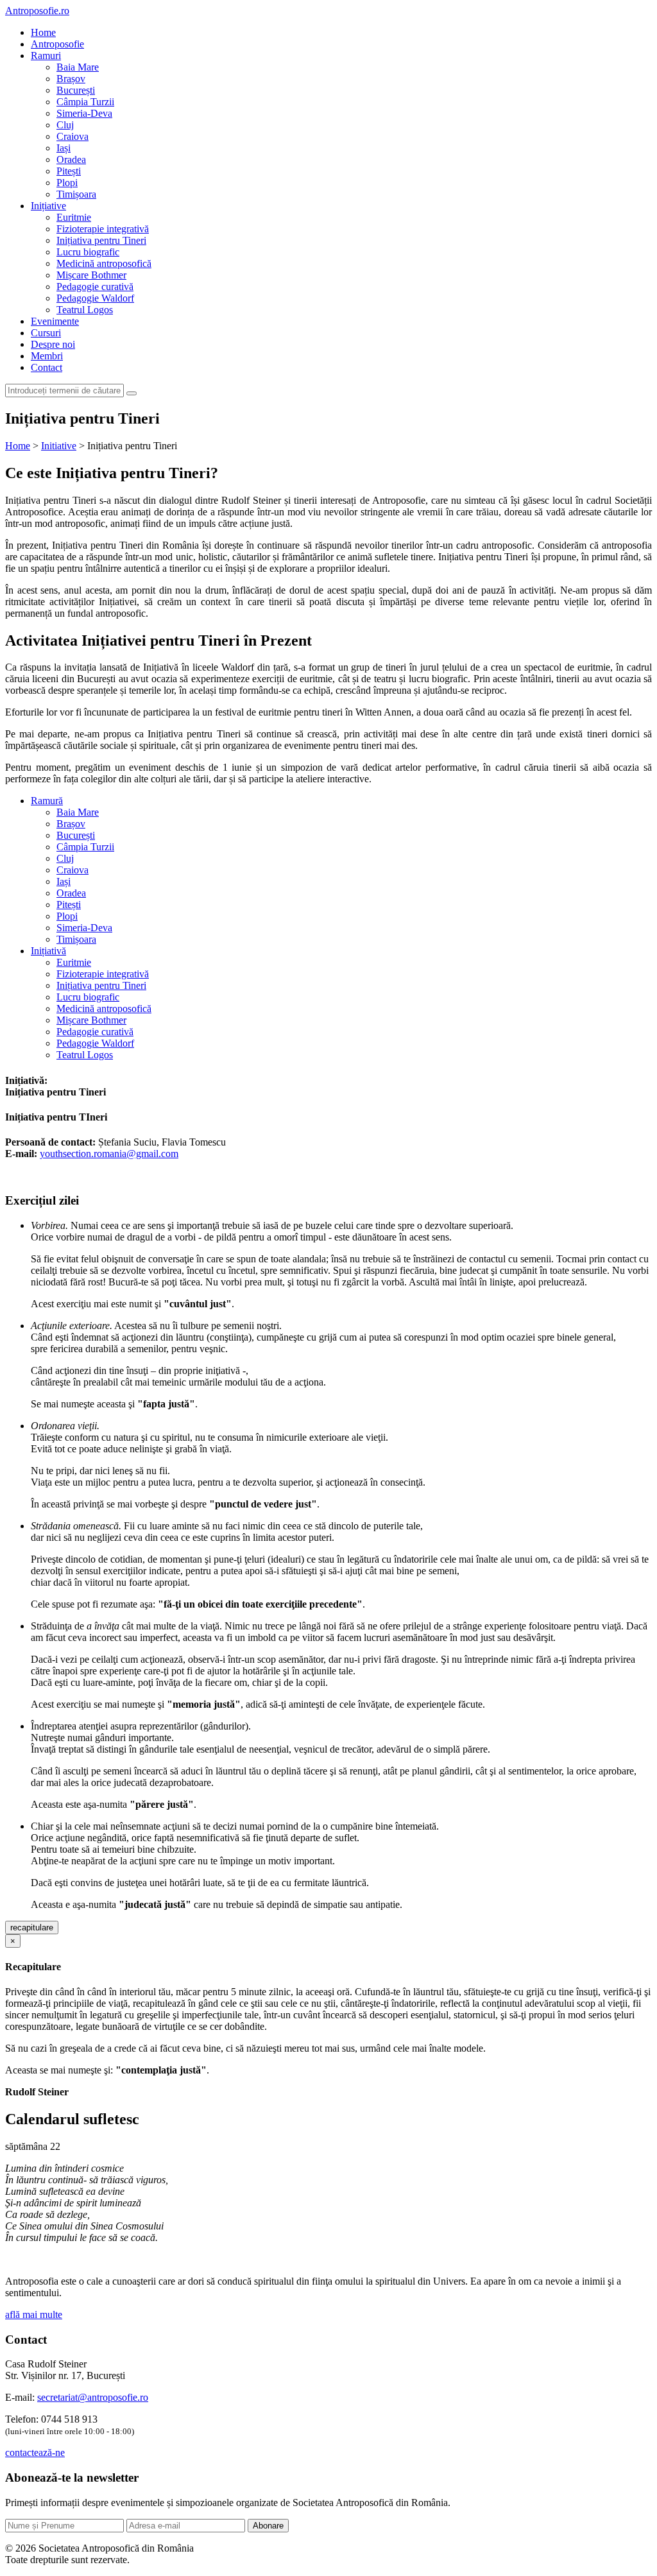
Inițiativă (48, 951)
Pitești (69, 171)
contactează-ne (35, 2452)
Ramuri (46, 56)
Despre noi (53, 344)
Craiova (73, 136)
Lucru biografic (88, 252)
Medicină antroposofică (104, 263)
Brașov (71, 79)
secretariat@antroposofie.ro (93, 2397)
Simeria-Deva (84, 113)
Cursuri (46, 333)
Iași (64, 148)
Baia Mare (78, 67)
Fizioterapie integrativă (103, 229)
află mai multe (34, 2314)
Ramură (47, 801)
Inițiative (48, 206)
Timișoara (76, 194)
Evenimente (55, 321)
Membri (47, 356)
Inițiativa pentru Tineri (101, 240)
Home (43, 32)
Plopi (67, 183)
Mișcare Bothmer (91, 275)
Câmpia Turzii (85, 102)
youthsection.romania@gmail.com (109, 1154)
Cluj (65, 125)
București (76, 90)
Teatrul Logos (85, 310)
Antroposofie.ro (37, 11)
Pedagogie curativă (95, 287)
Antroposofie (57, 44)
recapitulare (32, 1928)
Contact (47, 367)
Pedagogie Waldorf (95, 298)
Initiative (59, 446)
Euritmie (74, 217)
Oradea (71, 159)
